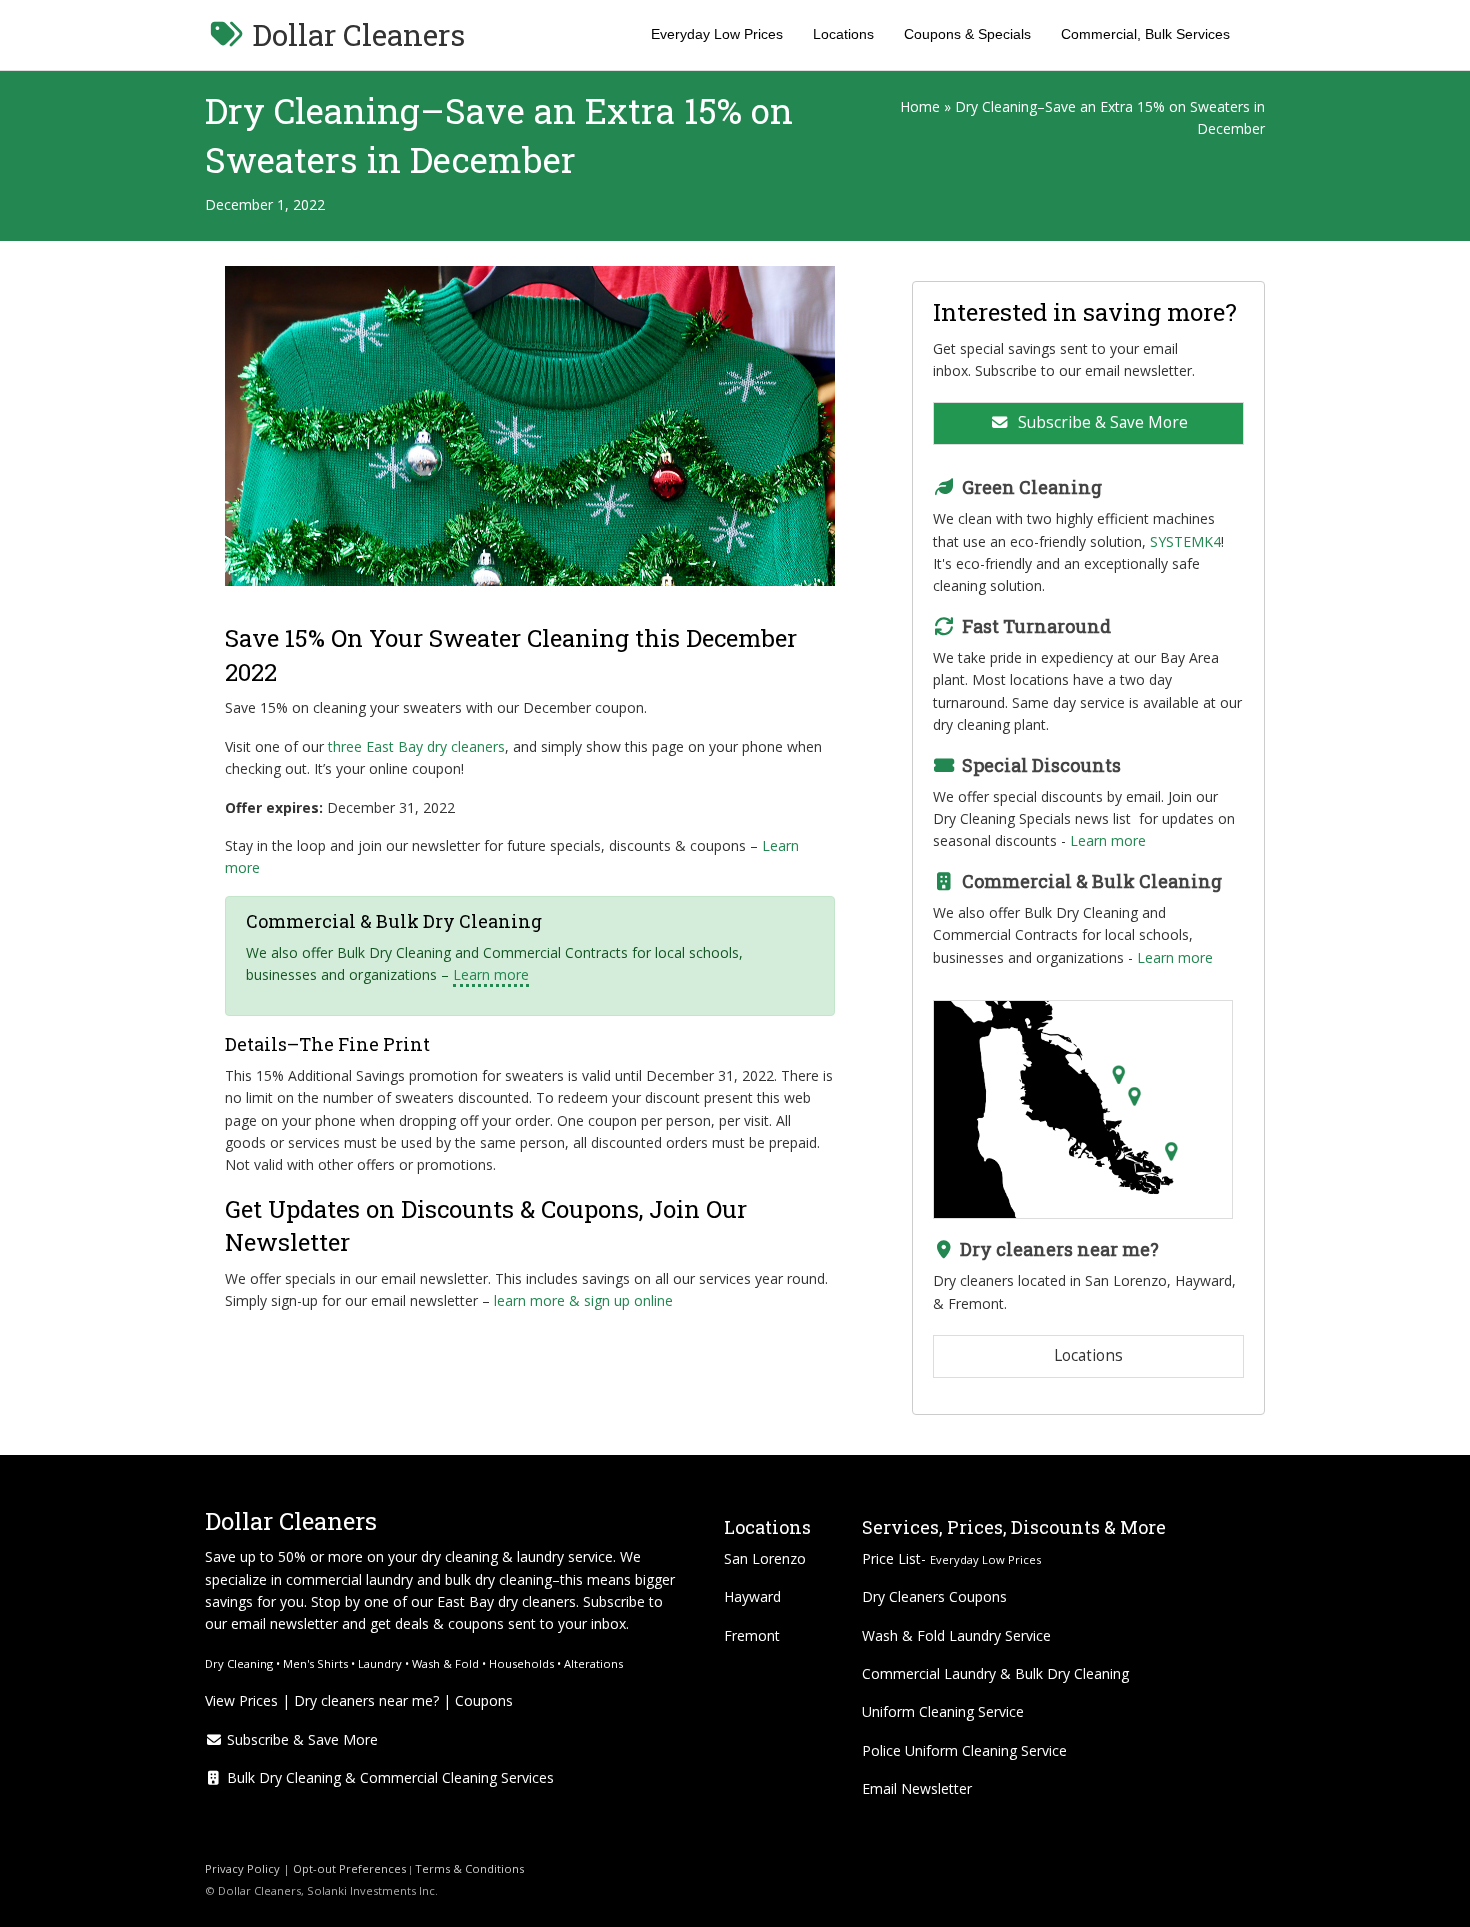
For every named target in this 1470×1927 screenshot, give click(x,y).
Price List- (951, 1558)
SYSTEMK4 (1185, 541)
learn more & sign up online (583, 1300)
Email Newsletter (917, 1788)
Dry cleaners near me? (366, 1700)
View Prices (241, 1700)
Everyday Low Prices (717, 34)
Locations (843, 34)
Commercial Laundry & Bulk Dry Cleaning (995, 1673)
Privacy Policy (242, 1868)
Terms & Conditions (471, 1868)
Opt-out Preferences (348, 1868)
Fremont (752, 1635)
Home (920, 106)
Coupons (484, 1700)
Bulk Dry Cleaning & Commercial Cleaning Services (388, 1777)
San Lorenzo (765, 1558)
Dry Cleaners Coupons (934, 1596)
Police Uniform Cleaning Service (964, 1750)
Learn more (491, 974)
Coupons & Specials (967, 34)
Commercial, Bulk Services (1145, 34)
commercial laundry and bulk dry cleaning (419, 1579)
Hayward (752, 1596)
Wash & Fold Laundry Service (956, 1635)
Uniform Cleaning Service (943, 1711)
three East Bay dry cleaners (416, 746)
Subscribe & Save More (1101, 422)
